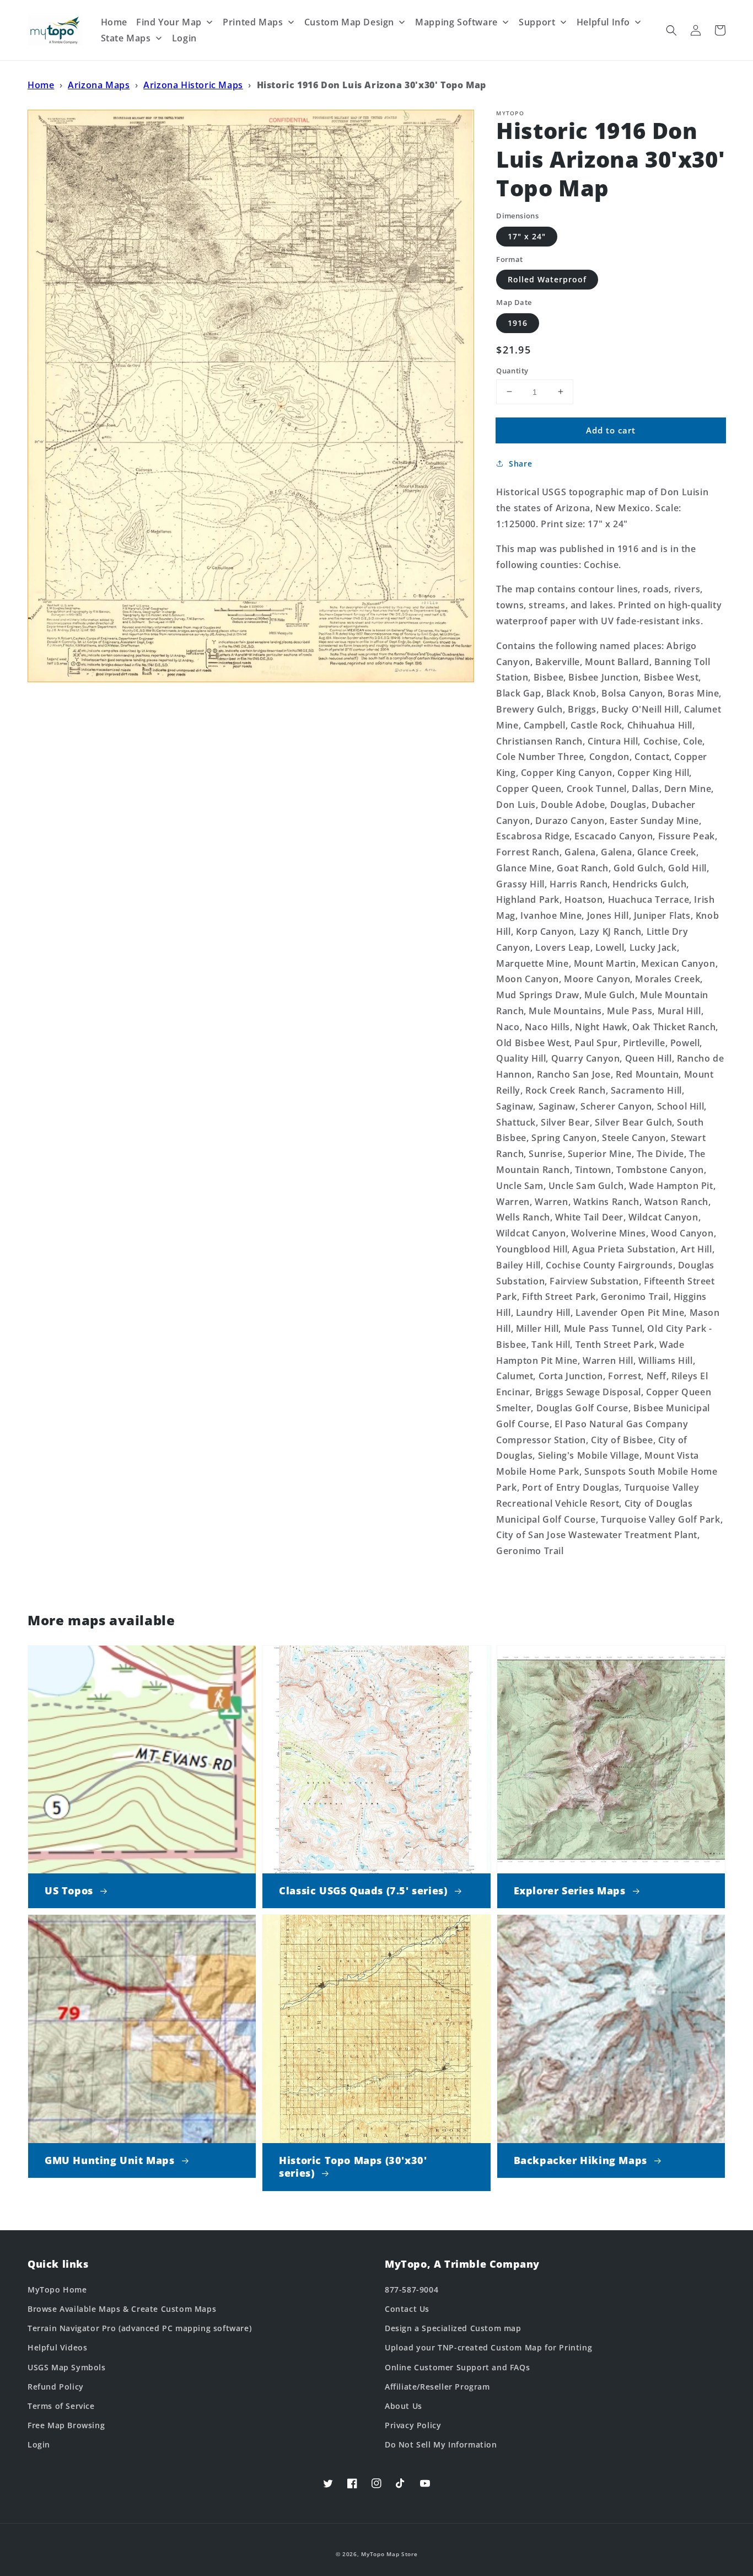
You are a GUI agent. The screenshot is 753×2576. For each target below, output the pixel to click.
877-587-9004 (412, 2290)
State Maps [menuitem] (126, 38)
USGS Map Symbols (67, 2367)
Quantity (512, 370)
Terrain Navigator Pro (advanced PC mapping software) (139, 2328)
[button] (671, 30)
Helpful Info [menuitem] (603, 22)
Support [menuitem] (537, 22)
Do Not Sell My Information (441, 2444)
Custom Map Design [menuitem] (349, 22)
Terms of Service (61, 2406)
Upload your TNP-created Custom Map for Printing (488, 2347)
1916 (518, 322)
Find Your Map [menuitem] (169, 22)
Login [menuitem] (184, 38)
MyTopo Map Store (389, 2554)
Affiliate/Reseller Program (437, 2387)
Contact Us (407, 2309)
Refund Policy (56, 2387)
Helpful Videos (57, 2347)
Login (39, 2444)
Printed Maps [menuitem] (253, 22)
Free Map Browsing (66, 2425)
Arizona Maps (99, 85)
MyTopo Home (57, 2290)
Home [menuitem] (114, 22)
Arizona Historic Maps (193, 85)
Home (41, 85)
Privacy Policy (413, 2425)
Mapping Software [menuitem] (456, 22)
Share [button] (520, 464)
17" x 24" (527, 236)
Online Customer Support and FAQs (457, 2367)
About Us (404, 2406)
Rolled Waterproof (547, 279)
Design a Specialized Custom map (453, 2328)
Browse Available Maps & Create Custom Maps (122, 2309)
